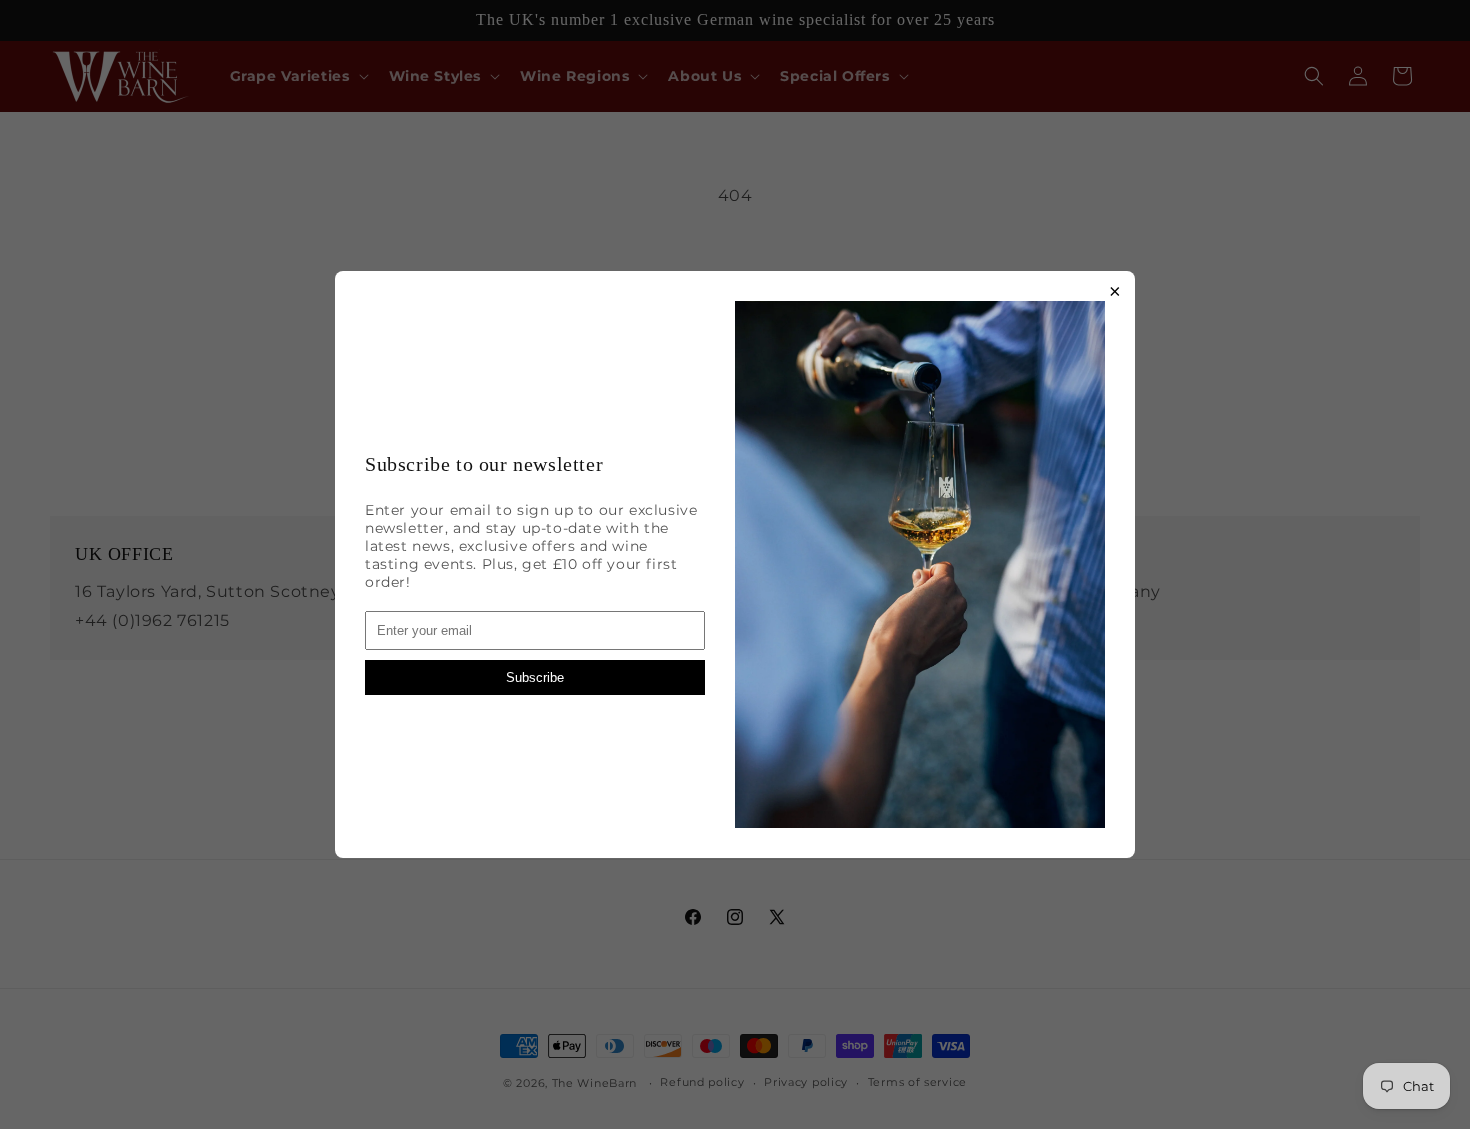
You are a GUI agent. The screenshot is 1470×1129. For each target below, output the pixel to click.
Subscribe (535, 677)
